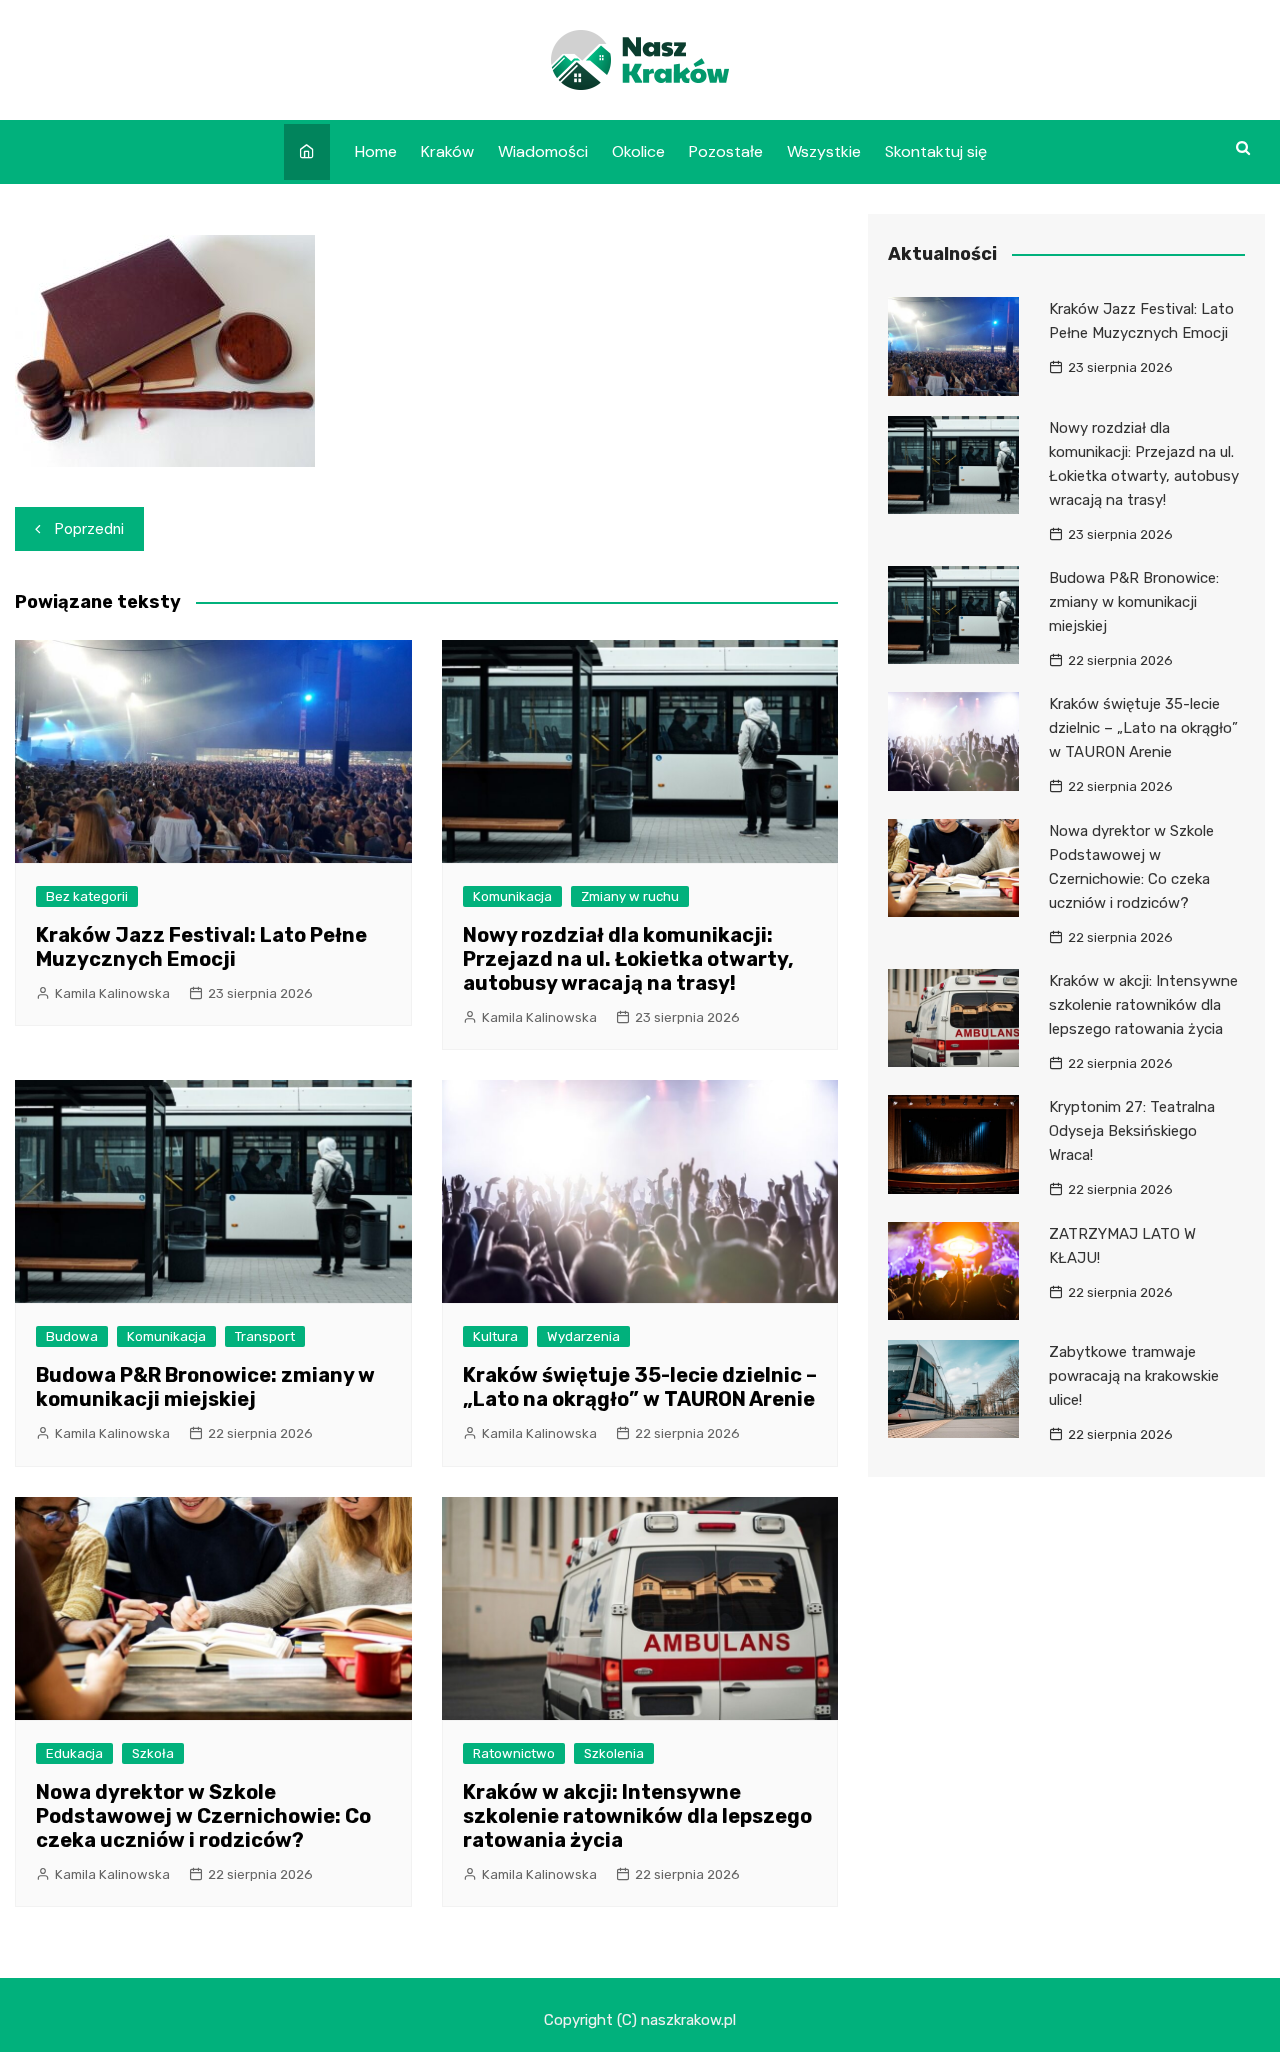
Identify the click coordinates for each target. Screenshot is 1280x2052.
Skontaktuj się (936, 151)
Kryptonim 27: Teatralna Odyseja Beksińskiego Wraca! (1132, 1131)
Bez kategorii (87, 896)
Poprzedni (89, 529)
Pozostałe (726, 151)
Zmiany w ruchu (630, 896)
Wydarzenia (583, 1336)
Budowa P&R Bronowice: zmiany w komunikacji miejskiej (205, 1387)
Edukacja (74, 1753)
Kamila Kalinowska (112, 993)
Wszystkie (824, 151)
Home (376, 151)
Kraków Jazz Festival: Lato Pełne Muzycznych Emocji (201, 947)
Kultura (495, 1336)
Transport (265, 1336)
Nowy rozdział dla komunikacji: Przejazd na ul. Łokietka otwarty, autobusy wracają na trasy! (628, 959)
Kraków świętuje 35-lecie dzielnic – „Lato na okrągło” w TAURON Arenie (640, 1387)
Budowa (72, 1336)
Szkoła (153, 1753)
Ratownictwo (514, 1753)
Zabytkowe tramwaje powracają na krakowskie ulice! (1134, 1376)
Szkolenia (614, 1753)
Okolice (638, 151)
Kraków (447, 151)
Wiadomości (543, 151)
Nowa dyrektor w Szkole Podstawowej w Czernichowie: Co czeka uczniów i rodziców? (203, 1816)
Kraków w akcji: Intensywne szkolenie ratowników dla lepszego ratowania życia (637, 1816)
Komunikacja (512, 896)
